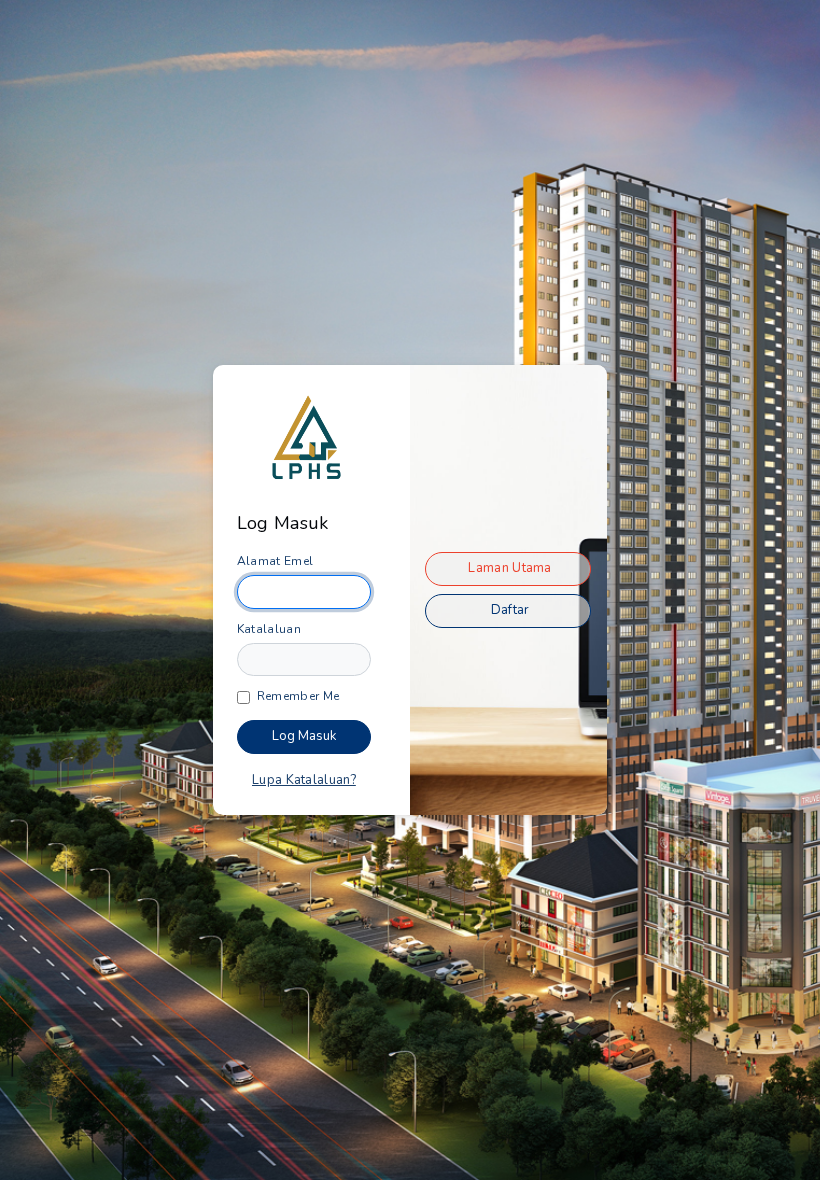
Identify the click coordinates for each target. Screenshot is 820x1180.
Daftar (510, 610)
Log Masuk (304, 736)
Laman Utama (509, 568)
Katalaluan (269, 629)
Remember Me (298, 696)
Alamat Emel (275, 561)
